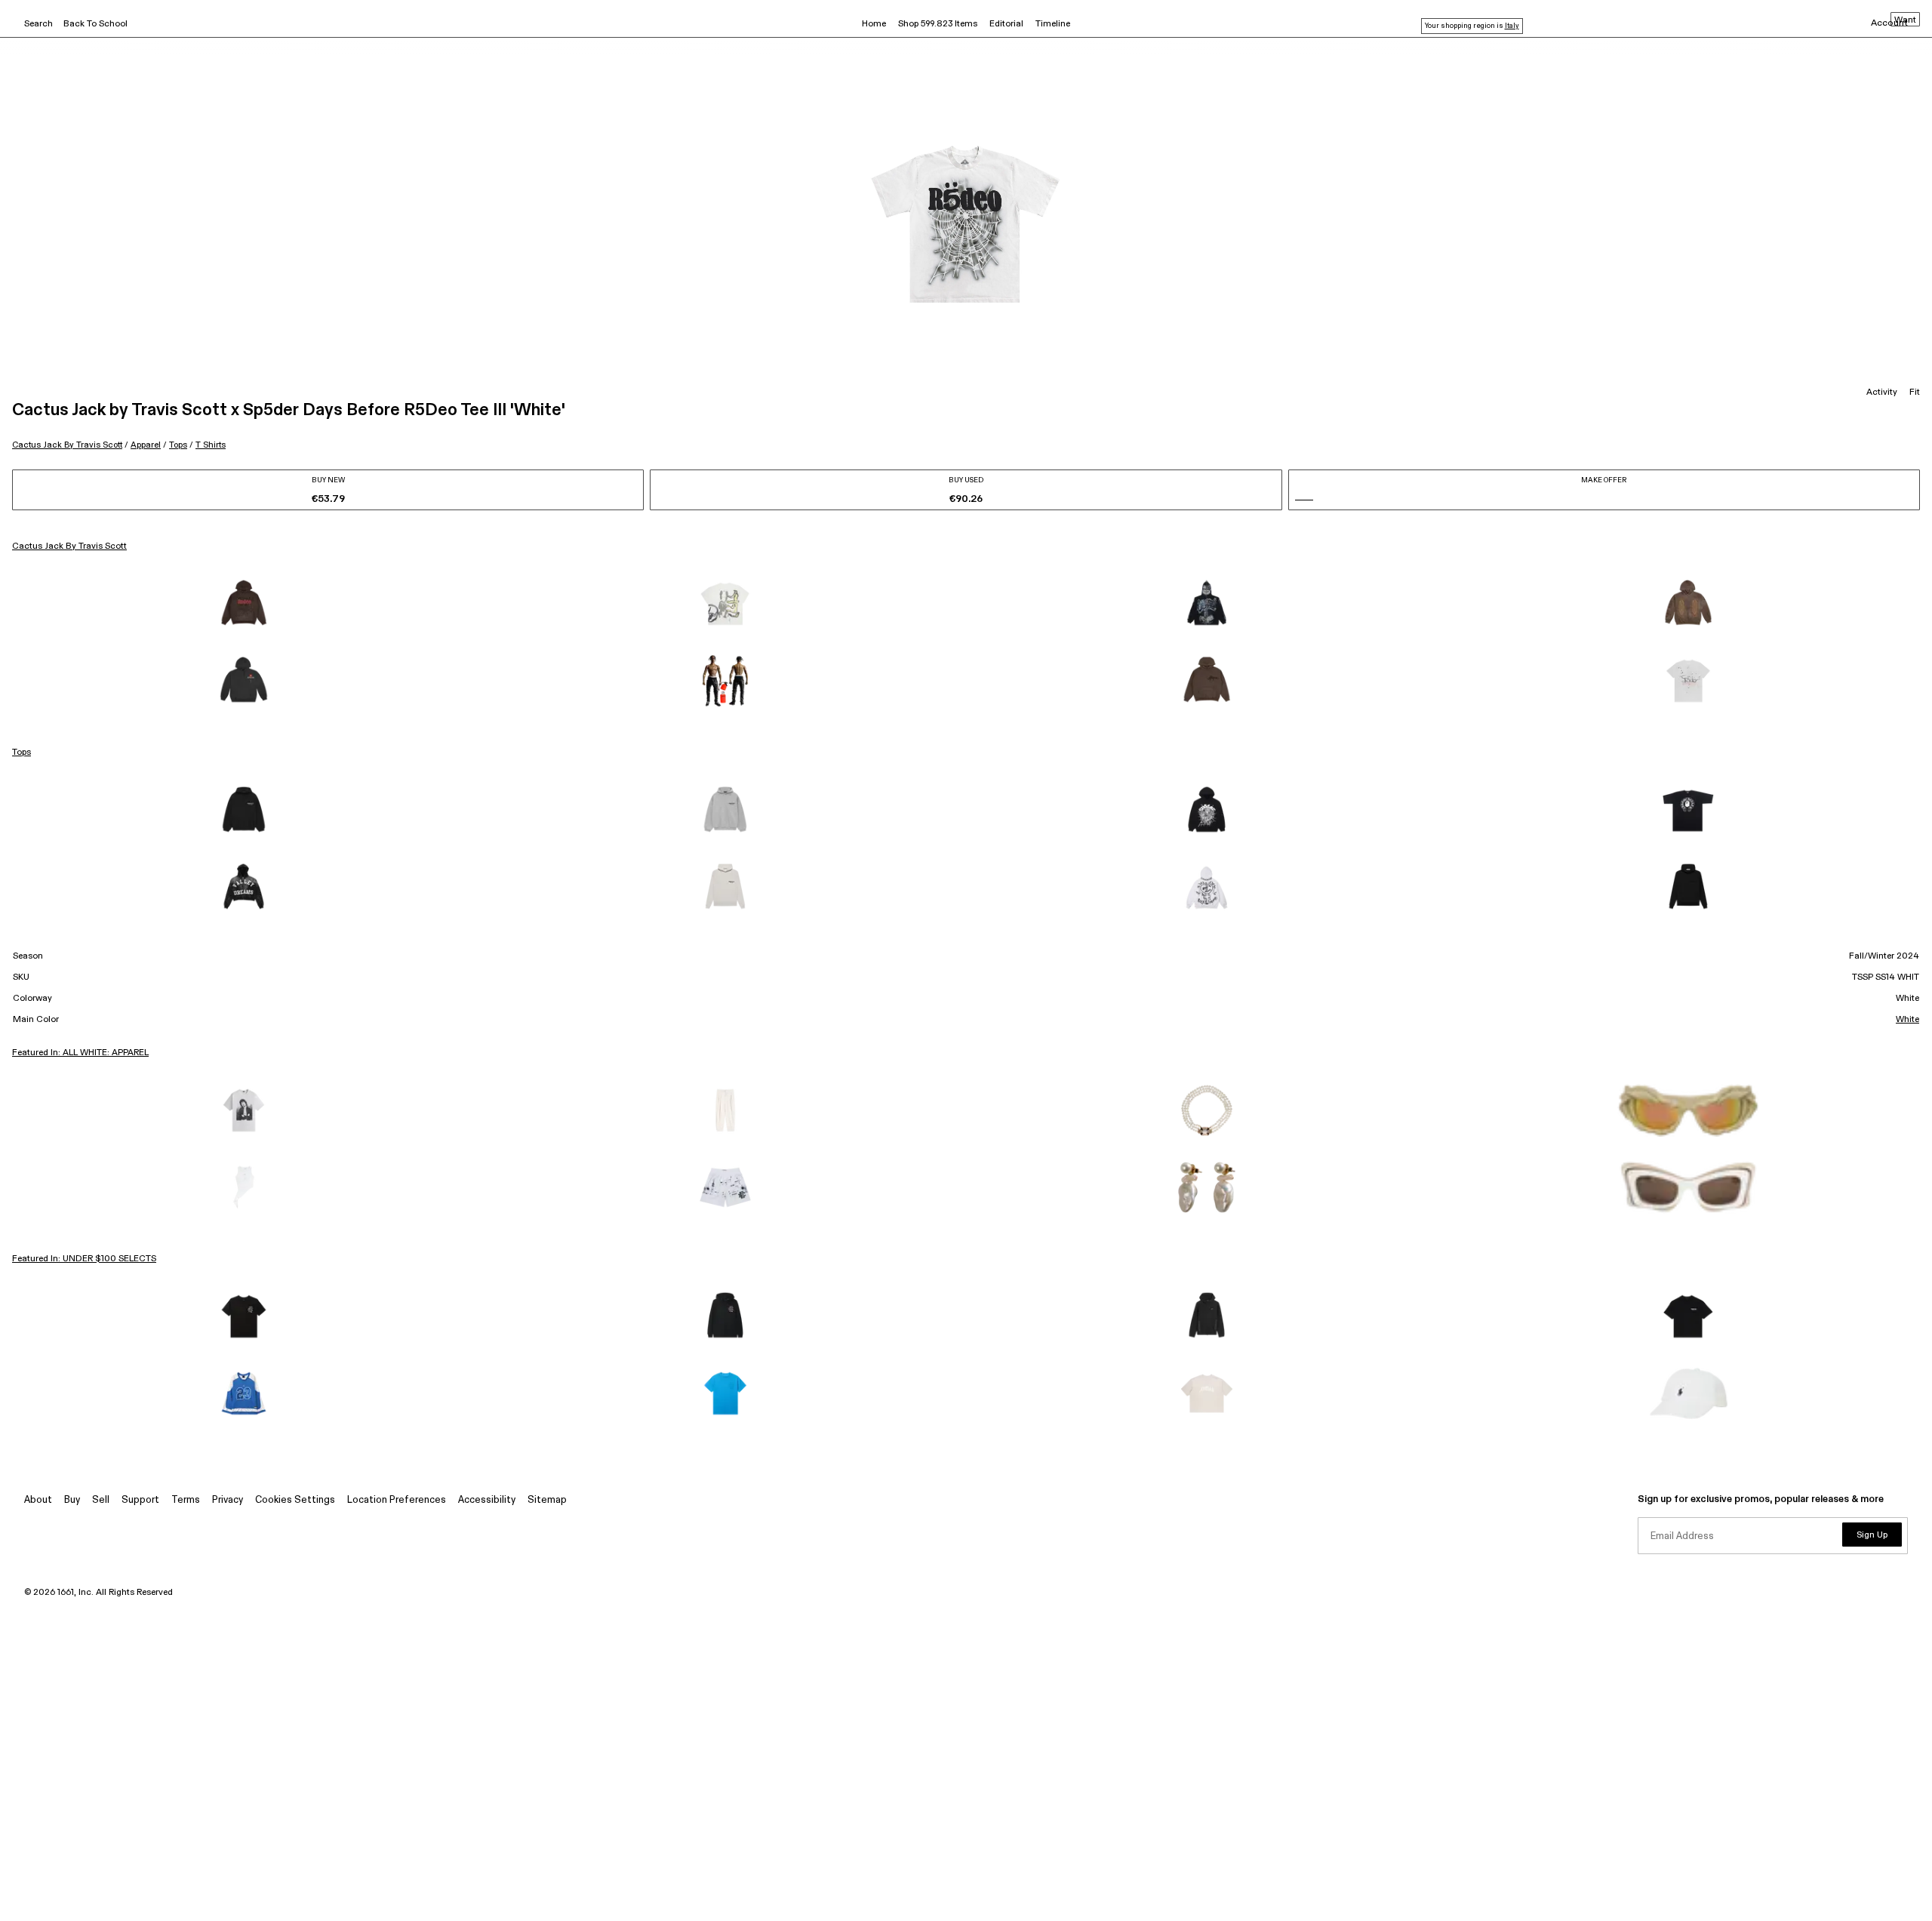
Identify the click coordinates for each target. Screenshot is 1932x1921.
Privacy (228, 1500)
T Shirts (211, 445)
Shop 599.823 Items (938, 24)
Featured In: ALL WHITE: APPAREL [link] (80, 1053)
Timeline (1053, 24)
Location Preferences (397, 1500)
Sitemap (547, 1500)
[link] (244, 604)
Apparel (146, 445)
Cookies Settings (295, 1500)
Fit (1915, 393)
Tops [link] (22, 753)
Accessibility (487, 1500)
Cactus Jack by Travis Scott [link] (69, 546)
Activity (1882, 393)
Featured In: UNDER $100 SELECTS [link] (84, 1259)
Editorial (1006, 24)
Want (1905, 20)
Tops (178, 445)
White (1907, 1020)
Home (874, 24)
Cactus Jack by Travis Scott (67, 445)
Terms (186, 1500)
